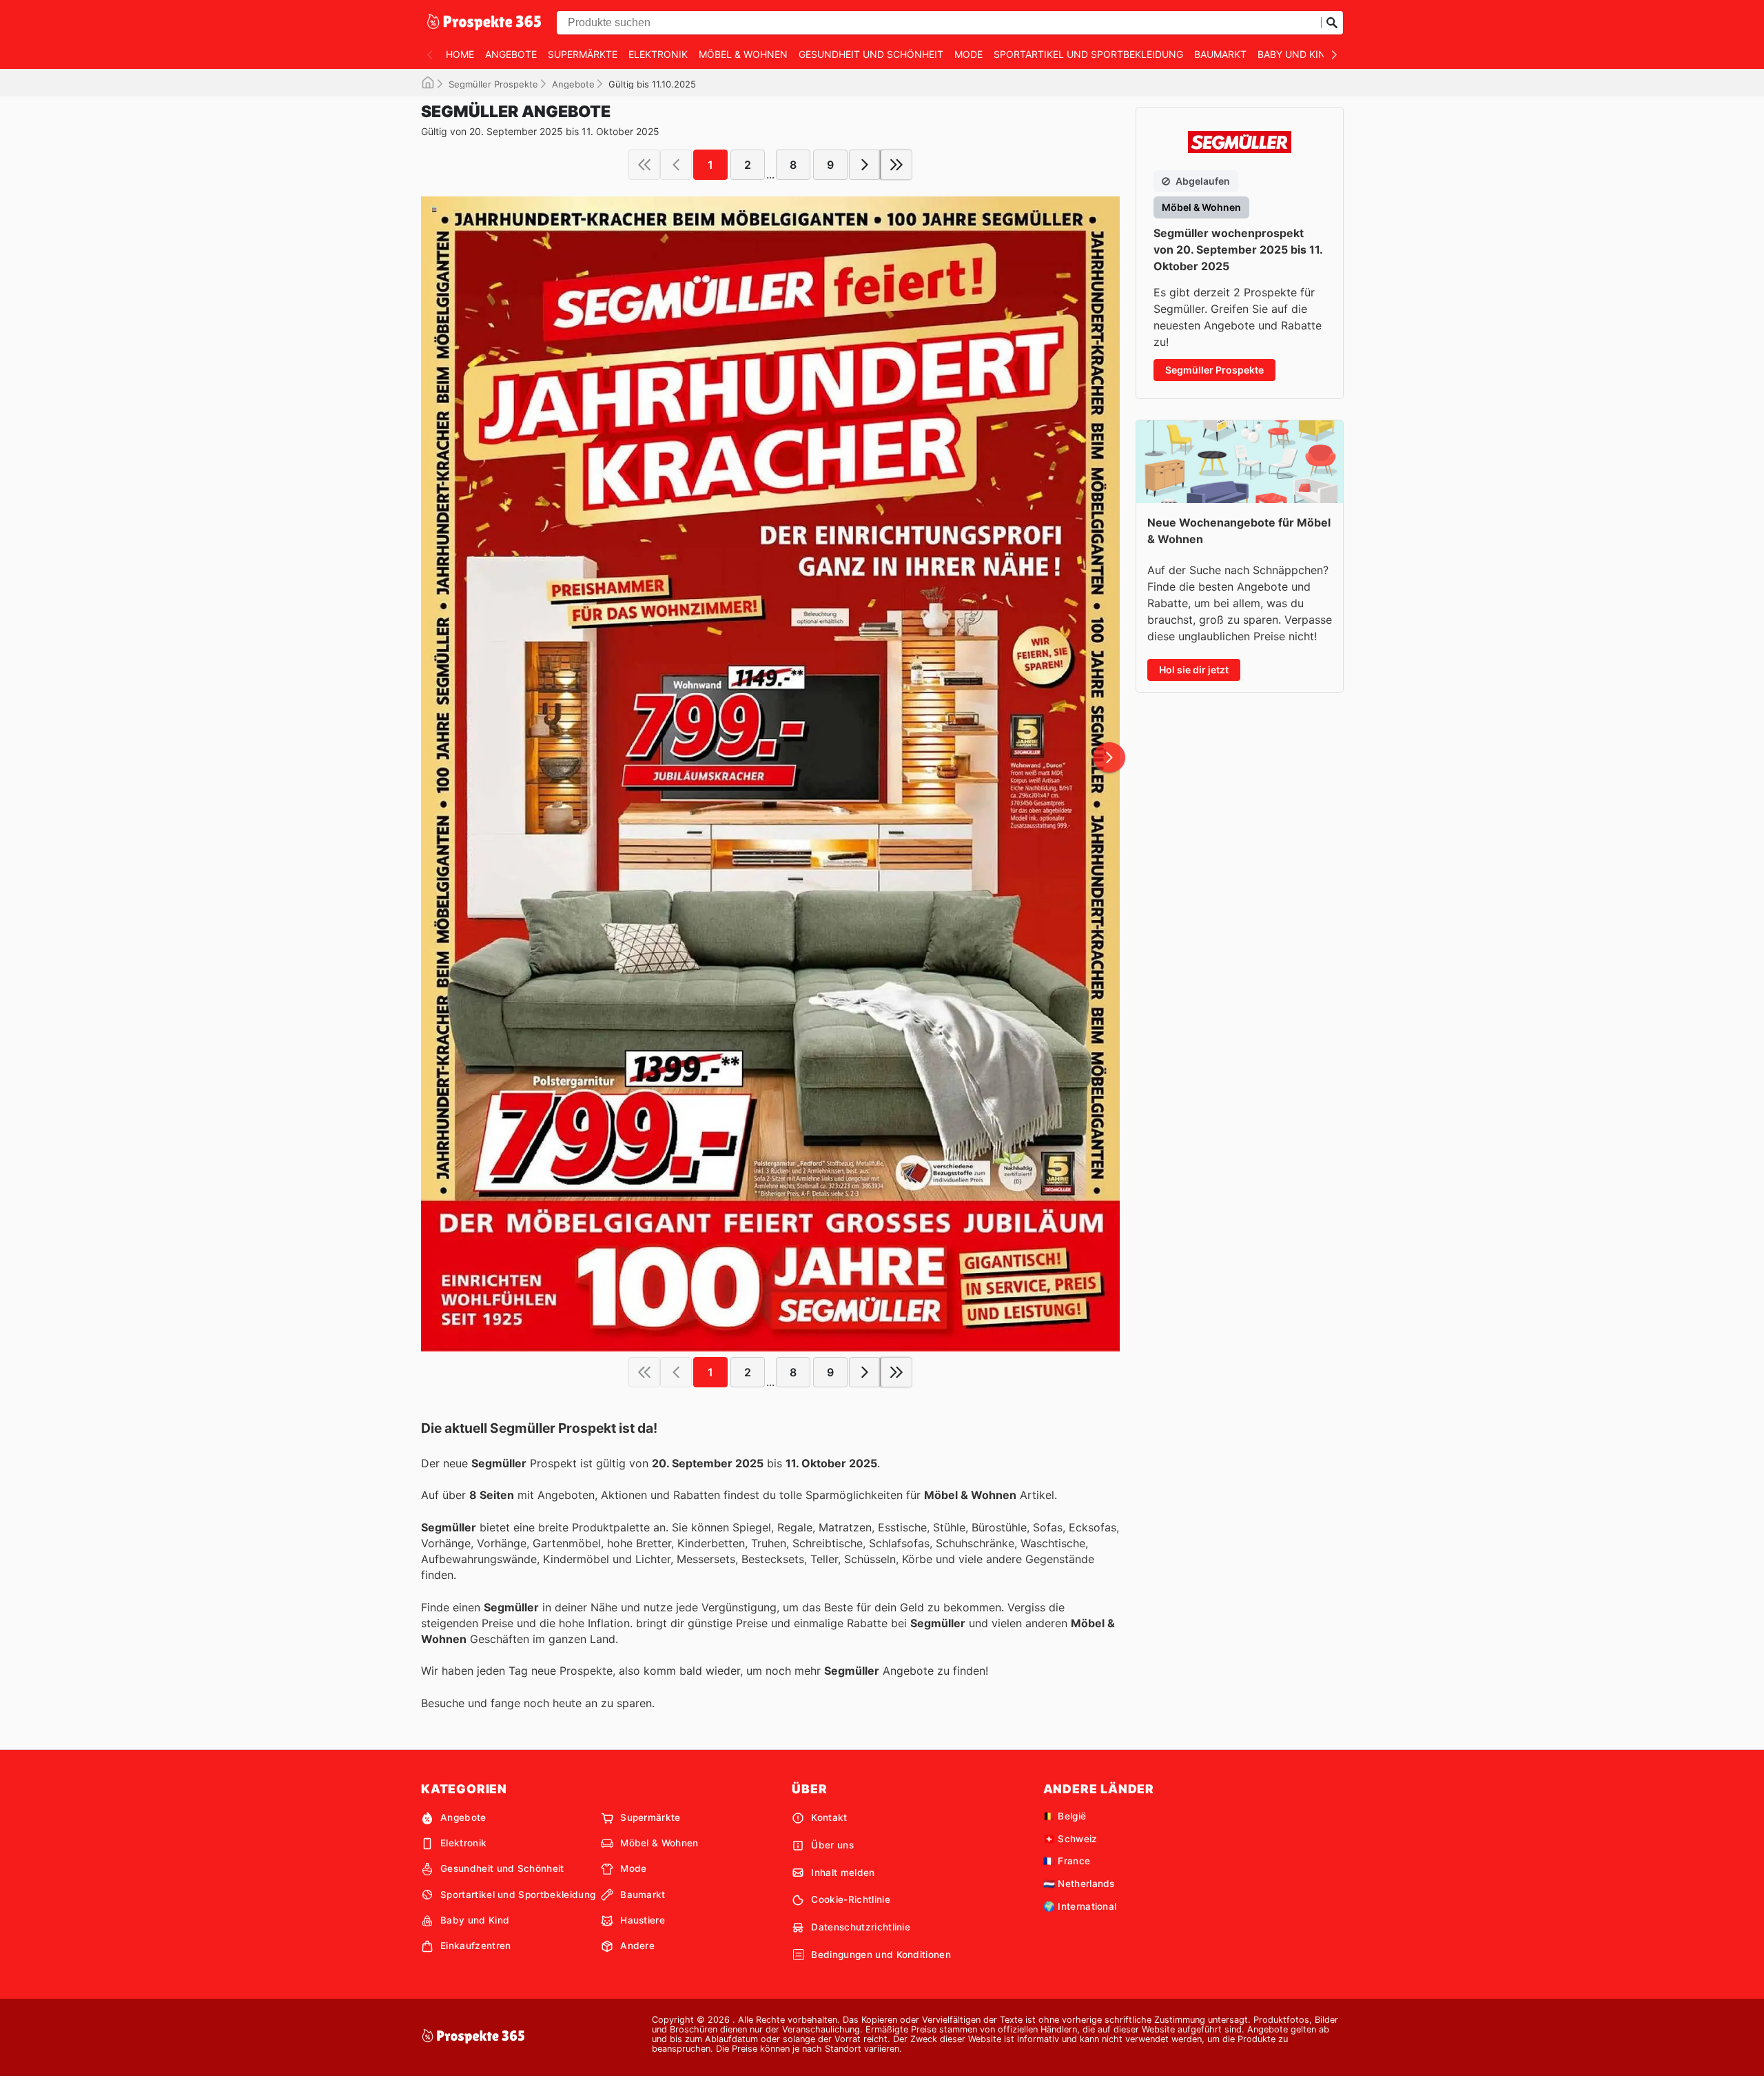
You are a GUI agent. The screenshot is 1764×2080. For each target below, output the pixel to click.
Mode (968, 54)
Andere (637, 1946)
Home (460, 54)
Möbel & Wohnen (743, 54)
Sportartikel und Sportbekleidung (1088, 54)
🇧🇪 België (1065, 1816)
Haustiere (643, 1920)
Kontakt (829, 1817)
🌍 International (1080, 1906)
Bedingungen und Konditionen (881, 1955)
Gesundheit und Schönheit (871, 54)
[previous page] (676, 165)
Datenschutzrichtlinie (861, 1927)
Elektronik (658, 54)
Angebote (511, 54)
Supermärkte (583, 54)
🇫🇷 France (1067, 1861)
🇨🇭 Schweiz (1070, 1839)
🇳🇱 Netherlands (1079, 1884)
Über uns (832, 1845)
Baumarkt (1220, 54)
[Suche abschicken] (1332, 23)
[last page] (896, 165)
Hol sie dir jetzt (1194, 670)
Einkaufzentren (475, 1946)
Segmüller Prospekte (493, 84)
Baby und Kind (1295, 54)
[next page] (865, 165)
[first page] (644, 165)
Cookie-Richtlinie (850, 1899)
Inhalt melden (843, 1873)
